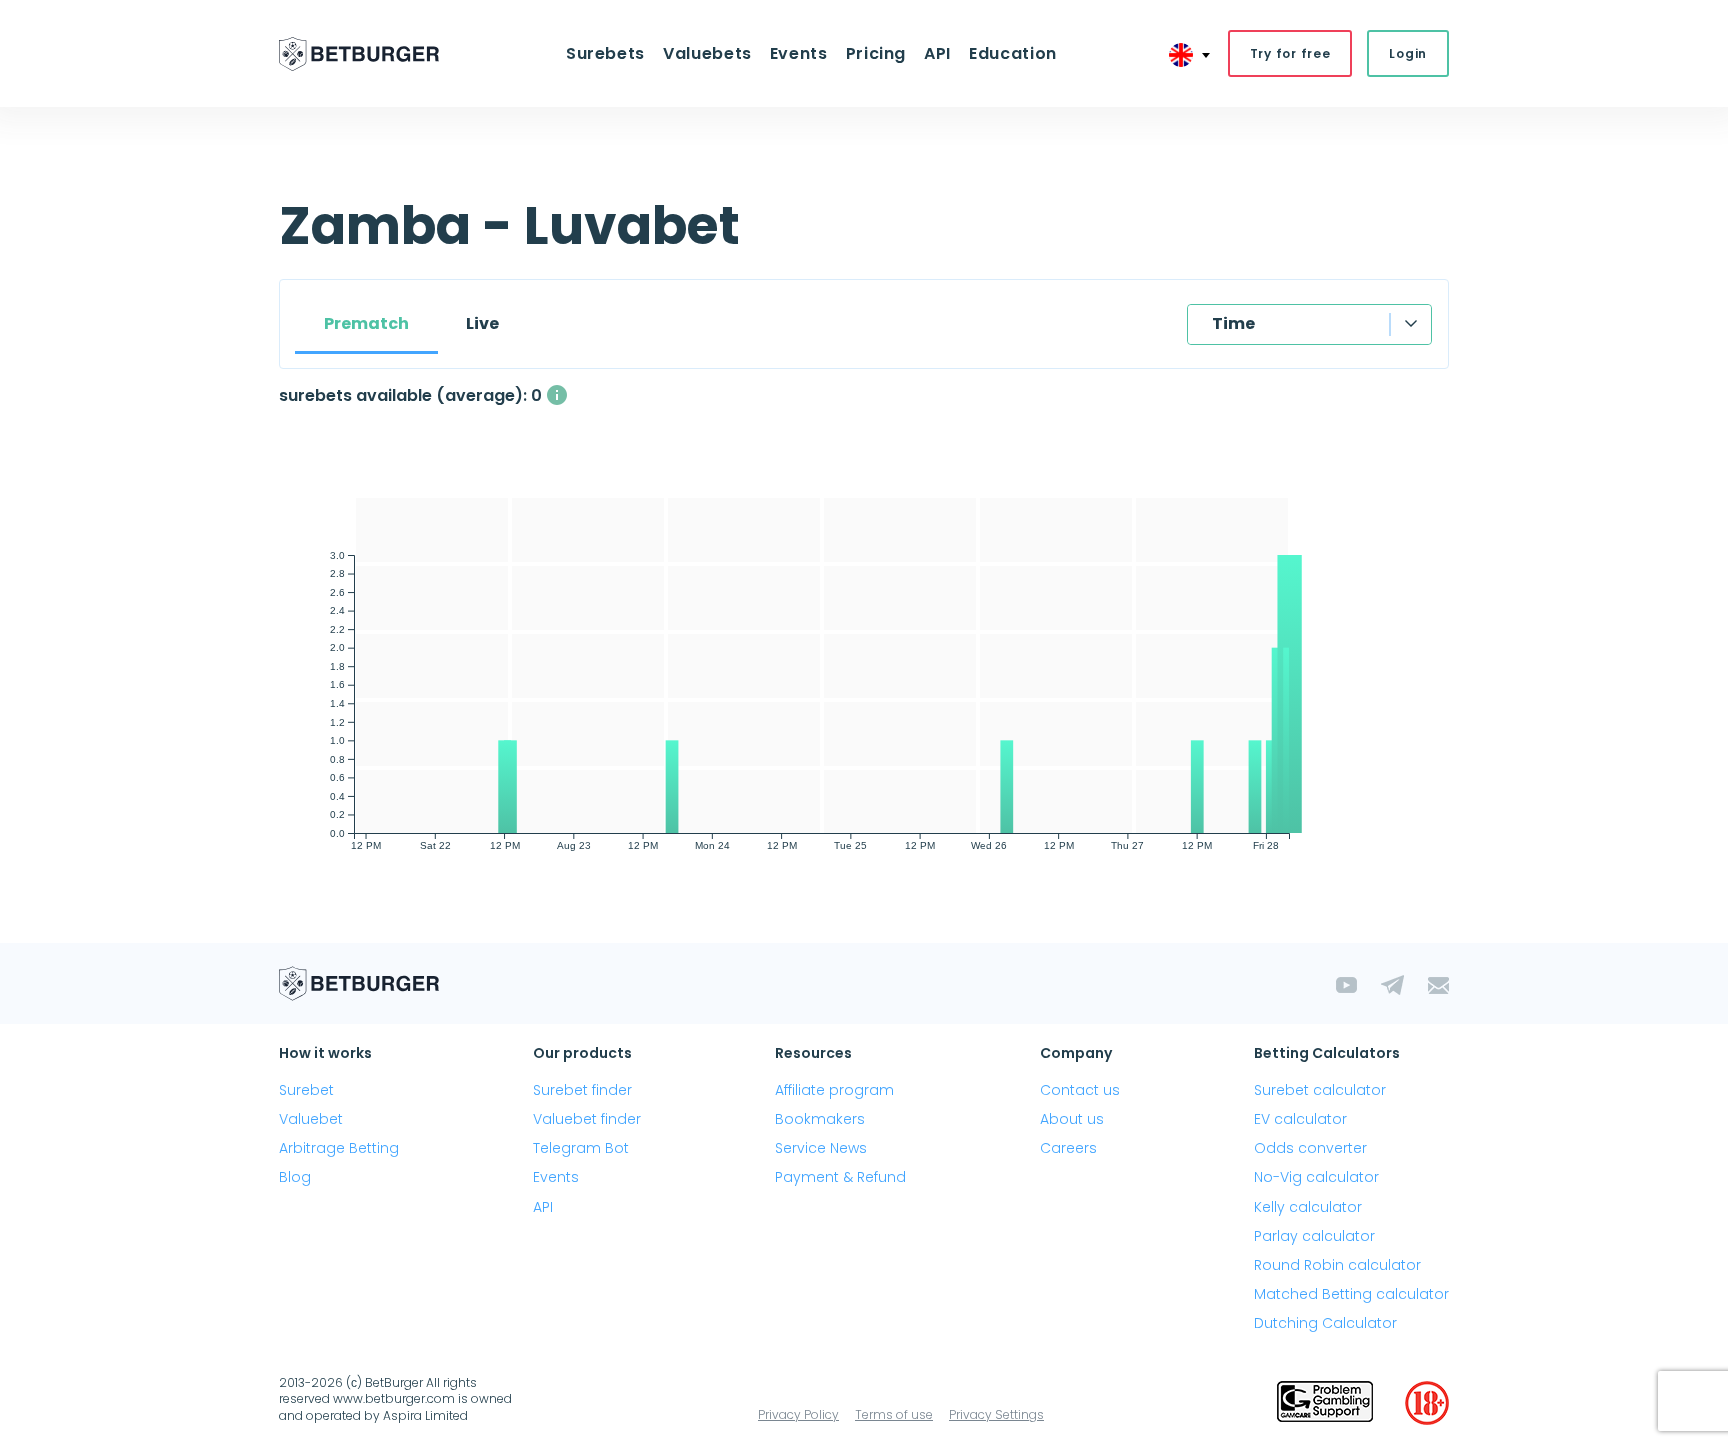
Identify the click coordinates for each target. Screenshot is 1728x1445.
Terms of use (894, 1414)
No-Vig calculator (1316, 1177)
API (937, 53)
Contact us (1080, 1090)
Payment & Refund (840, 1177)
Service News (821, 1148)
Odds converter (1310, 1148)
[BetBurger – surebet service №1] (359, 54)
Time (1233, 323)
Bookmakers (820, 1119)
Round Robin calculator (1337, 1265)
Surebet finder (582, 1090)
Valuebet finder (587, 1119)
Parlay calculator (1314, 1236)
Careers (1068, 1148)
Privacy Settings (996, 1414)
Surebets (605, 53)
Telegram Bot (581, 1148)
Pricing (876, 53)
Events (556, 1177)
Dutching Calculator (1325, 1323)
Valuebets (707, 53)
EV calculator (1300, 1119)
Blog (295, 1177)
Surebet (306, 1090)
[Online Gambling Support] (1325, 1403)
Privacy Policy (798, 1414)
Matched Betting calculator (1351, 1294)
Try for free (1290, 53)
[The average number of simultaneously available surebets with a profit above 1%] (557, 395)
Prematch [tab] (366, 323)
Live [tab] (482, 323)
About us (1072, 1119)
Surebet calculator (1320, 1090)
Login (1408, 53)
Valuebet (311, 1119)
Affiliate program (834, 1090)
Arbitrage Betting (339, 1148)
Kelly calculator (1308, 1207)
